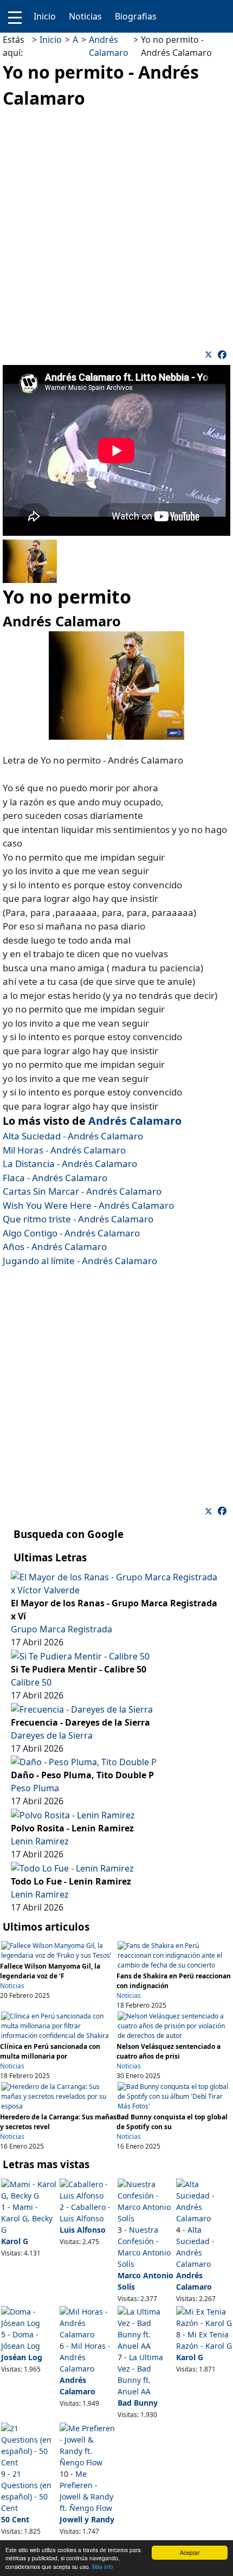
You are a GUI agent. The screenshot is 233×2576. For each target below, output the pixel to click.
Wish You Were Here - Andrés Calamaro (88, 1205)
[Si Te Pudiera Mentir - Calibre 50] (80, 1655)
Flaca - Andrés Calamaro (55, 1178)
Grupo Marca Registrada (62, 1629)
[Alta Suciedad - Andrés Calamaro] (204, 2200)
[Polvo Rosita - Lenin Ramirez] (73, 1814)
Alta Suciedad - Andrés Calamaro (73, 1136)
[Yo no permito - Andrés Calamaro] (222, 355)
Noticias (85, 16)
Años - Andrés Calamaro (55, 1247)
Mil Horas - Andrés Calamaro (64, 1150)
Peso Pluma (35, 1788)
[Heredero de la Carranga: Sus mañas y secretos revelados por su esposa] (58, 2096)
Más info (103, 2567)
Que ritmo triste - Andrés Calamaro (78, 1219)
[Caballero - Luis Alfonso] (88, 2189)
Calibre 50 (31, 1682)
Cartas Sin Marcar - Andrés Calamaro (82, 1191)
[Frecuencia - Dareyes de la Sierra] (82, 1708)
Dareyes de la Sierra (52, 1735)
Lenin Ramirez (40, 1841)
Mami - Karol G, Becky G (27, 2218)
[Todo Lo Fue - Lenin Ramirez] (72, 1867)
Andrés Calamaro (135, 1121)
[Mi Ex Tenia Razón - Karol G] (204, 2317)
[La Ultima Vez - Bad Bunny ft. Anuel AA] (145, 2328)
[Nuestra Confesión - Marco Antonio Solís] (145, 2200)
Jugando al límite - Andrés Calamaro (80, 1261)
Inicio (45, 16)
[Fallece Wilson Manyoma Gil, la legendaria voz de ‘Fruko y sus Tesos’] (58, 1950)
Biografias (136, 16)
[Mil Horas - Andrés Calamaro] (88, 2322)
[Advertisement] (116, 228)
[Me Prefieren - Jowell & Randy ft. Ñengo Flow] (88, 2444)
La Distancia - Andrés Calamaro (70, 1164)
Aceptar (190, 2552)
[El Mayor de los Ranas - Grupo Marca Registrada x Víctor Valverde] (116, 1583)
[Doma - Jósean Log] (29, 2317)
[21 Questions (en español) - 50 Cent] (29, 2444)
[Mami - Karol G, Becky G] (29, 2189)
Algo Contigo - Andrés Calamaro (71, 1233)
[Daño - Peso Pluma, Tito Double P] (84, 1761)
